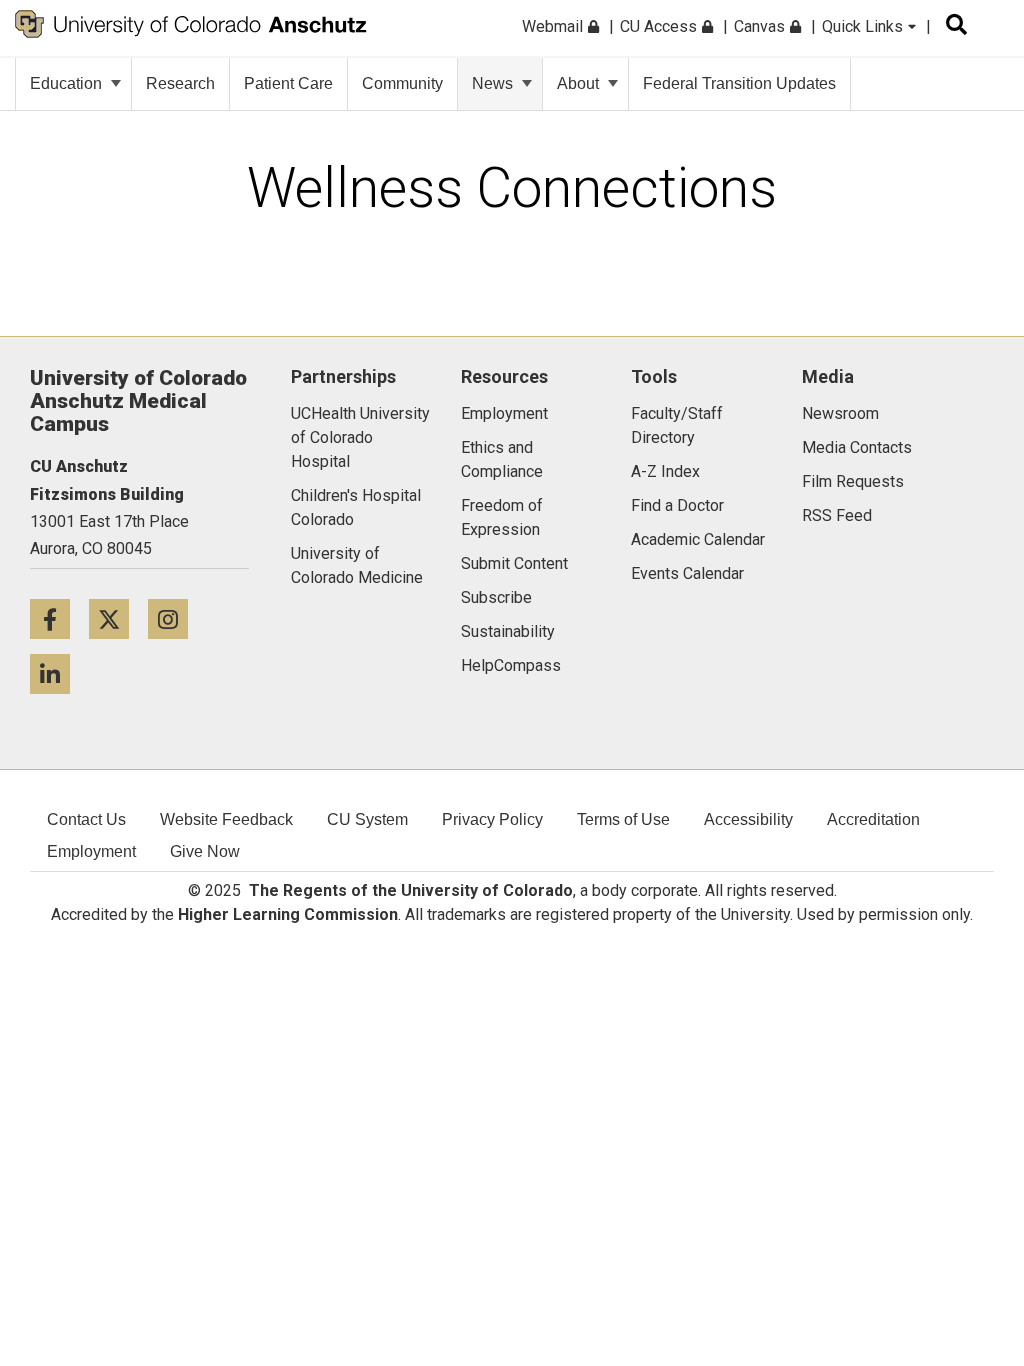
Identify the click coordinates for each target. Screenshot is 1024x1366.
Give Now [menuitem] (205, 851)
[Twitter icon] (118, 618)
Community (402, 83)
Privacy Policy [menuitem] (492, 819)
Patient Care (288, 83)
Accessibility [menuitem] (748, 819)
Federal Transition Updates (739, 83)
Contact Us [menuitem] (86, 819)
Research (180, 83)
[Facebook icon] (59, 618)
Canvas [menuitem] (761, 26)
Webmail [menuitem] (554, 26)
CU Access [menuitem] (660, 26)
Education (66, 83)
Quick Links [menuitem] (864, 26)
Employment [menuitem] (91, 851)
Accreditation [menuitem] (873, 819)
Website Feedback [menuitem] (226, 819)
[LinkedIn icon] (57, 673)
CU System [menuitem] (367, 819)
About (578, 83)
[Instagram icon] (175, 618)
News (492, 83)
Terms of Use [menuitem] (623, 819)
